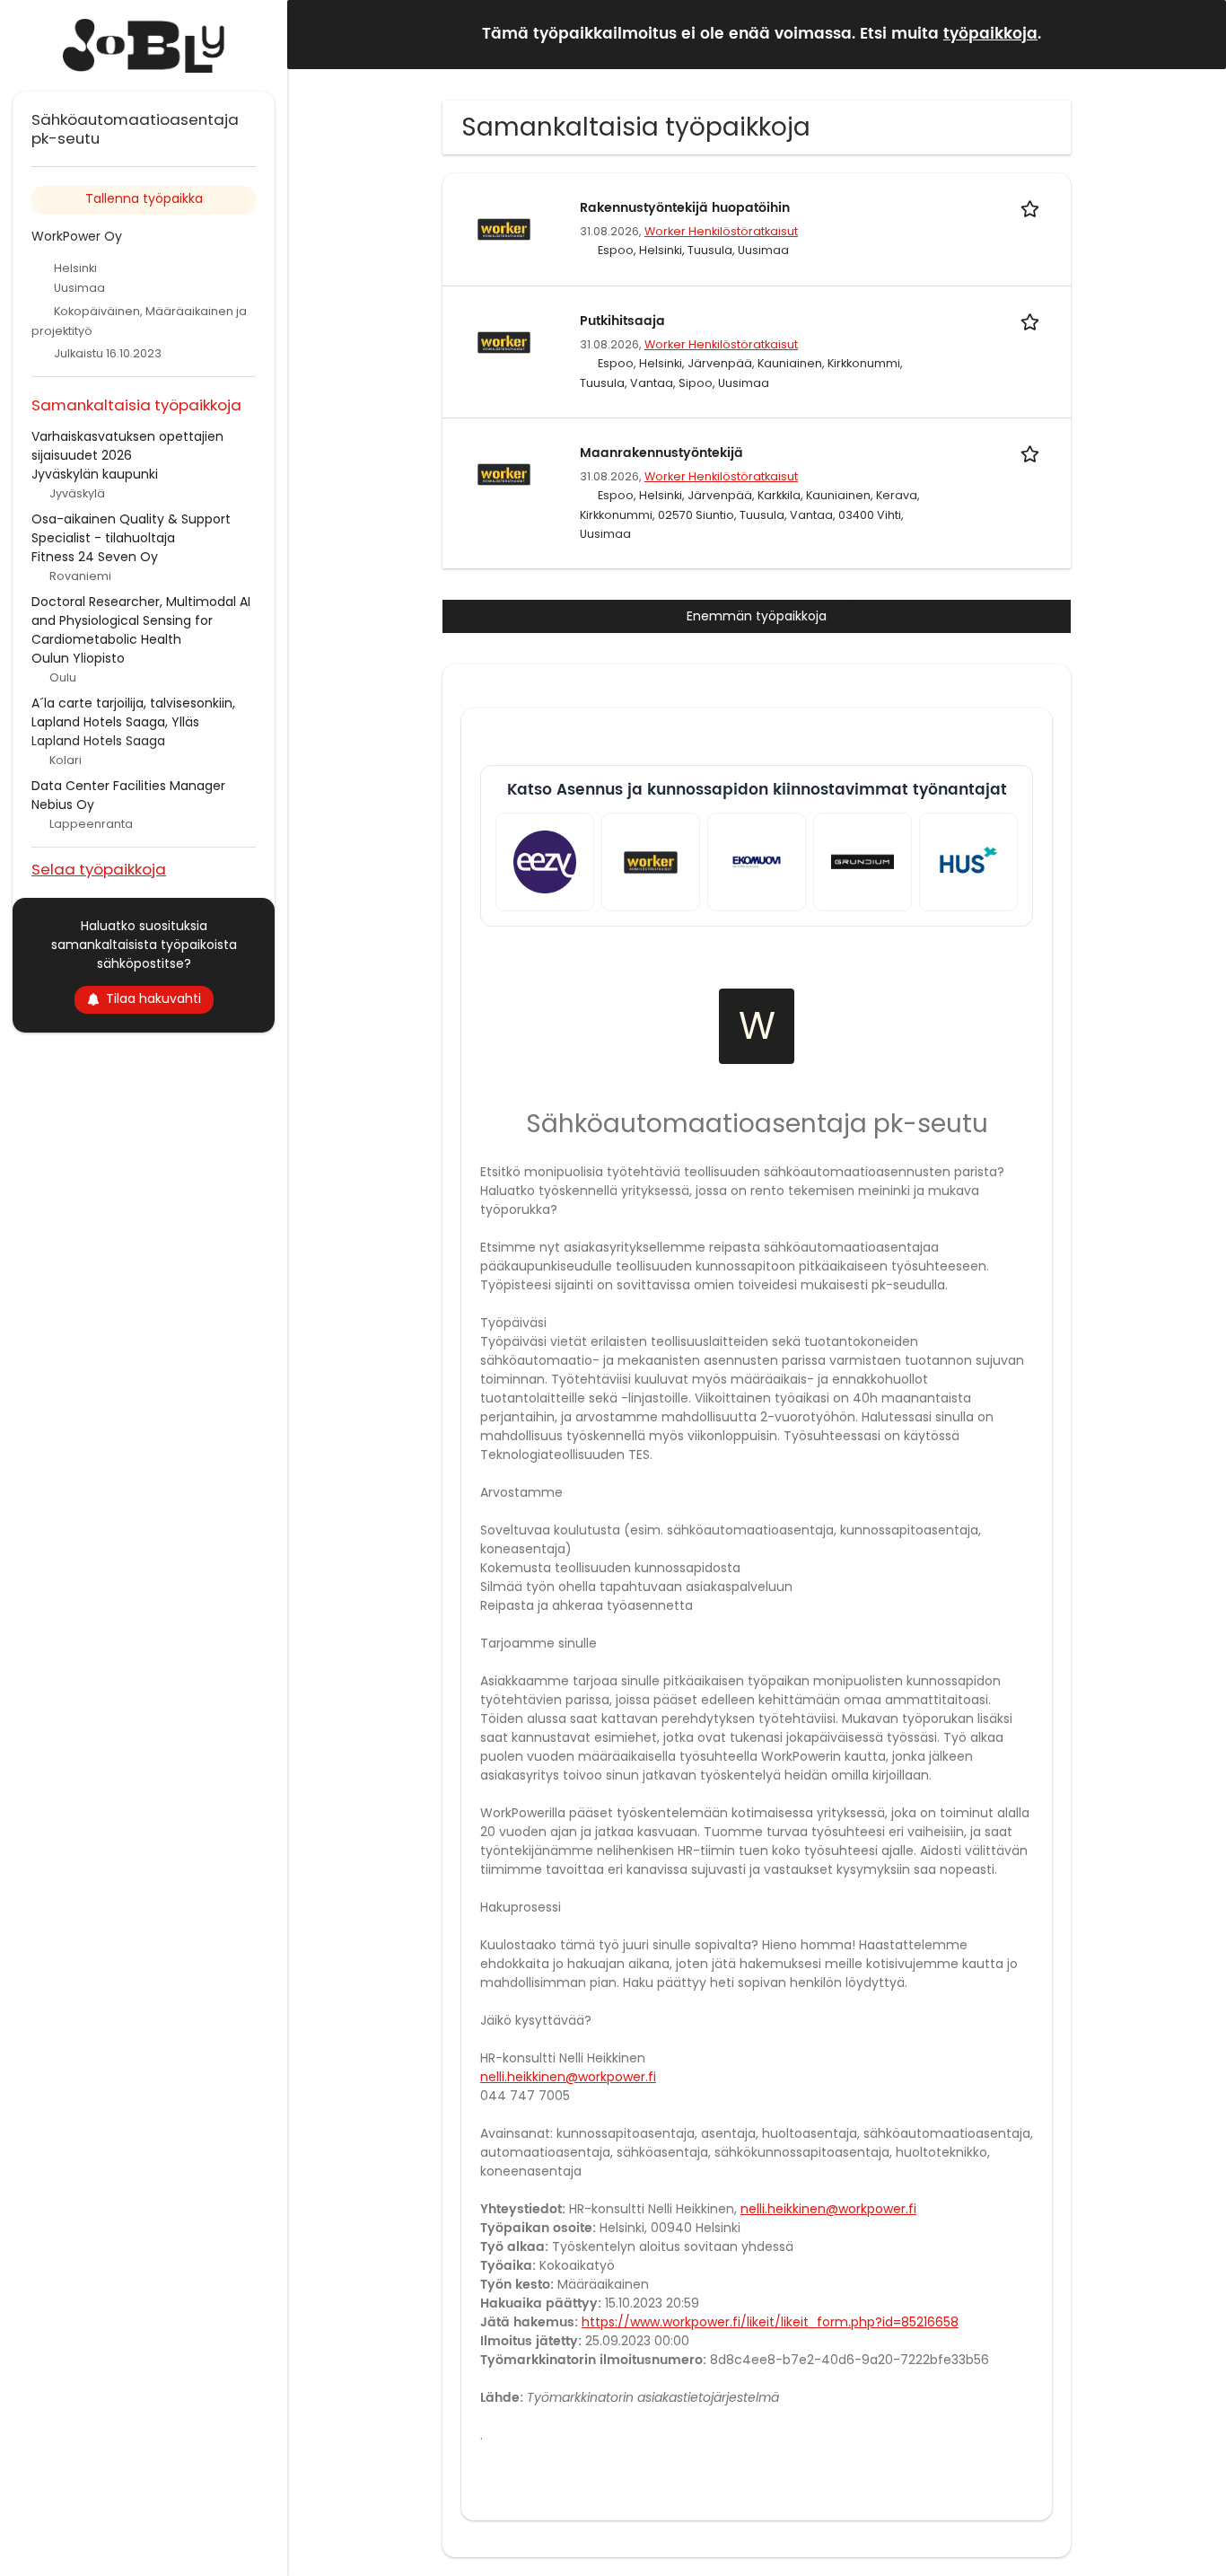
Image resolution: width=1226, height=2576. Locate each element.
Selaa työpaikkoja (99, 869)
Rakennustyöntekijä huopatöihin (685, 208)
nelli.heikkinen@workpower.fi (568, 2077)
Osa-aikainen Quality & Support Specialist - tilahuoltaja (131, 528)
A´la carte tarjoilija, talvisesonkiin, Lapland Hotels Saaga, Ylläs (133, 712)
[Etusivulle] (144, 46)
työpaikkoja (990, 34)
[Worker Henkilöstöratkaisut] (651, 862)
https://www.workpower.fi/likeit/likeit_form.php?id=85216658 (770, 2322)
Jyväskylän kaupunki (95, 474)
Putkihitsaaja (622, 321)
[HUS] (968, 862)
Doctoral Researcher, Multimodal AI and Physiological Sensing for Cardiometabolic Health (141, 620)
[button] (1198, 34)
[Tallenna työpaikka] (1033, 208)
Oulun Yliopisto (78, 658)
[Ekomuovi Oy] (757, 862)
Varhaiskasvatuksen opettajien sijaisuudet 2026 (127, 446)
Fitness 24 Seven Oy (95, 557)
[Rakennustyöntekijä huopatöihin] (504, 228)
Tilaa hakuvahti (153, 998)
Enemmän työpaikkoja (757, 616)
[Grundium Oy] (863, 862)
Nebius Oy (63, 804)
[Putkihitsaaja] (504, 341)
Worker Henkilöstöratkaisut (721, 231)
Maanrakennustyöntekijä (661, 453)
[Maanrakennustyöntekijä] (504, 473)
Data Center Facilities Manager (128, 786)
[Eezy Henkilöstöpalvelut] (545, 862)
